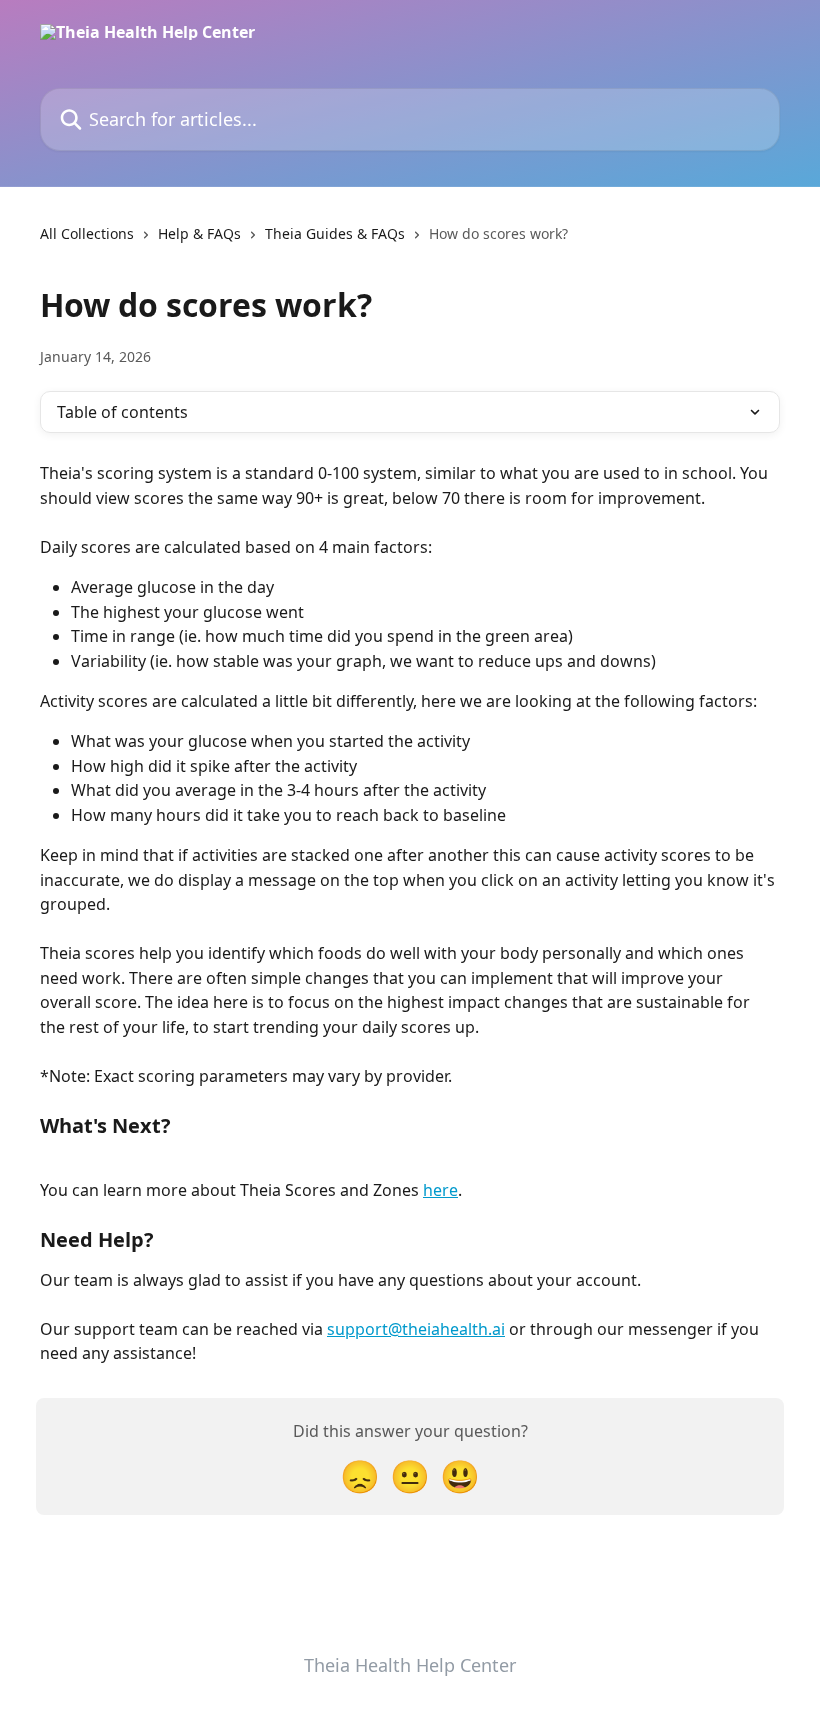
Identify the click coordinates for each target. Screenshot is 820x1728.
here (440, 1190)
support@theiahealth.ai (416, 1329)
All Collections (87, 233)
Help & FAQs (199, 233)
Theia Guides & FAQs (335, 233)
